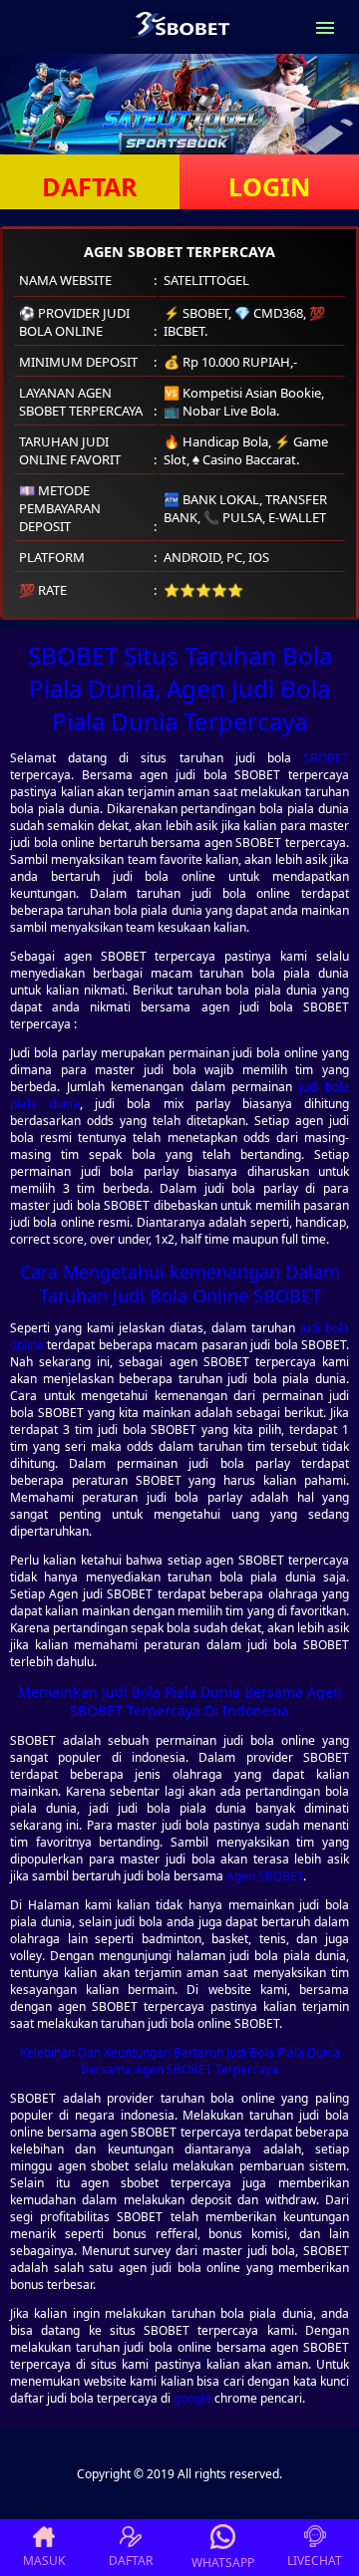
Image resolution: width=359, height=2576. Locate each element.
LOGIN (269, 186)
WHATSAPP (223, 2563)
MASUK (44, 2561)
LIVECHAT (315, 2561)
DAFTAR (90, 186)
